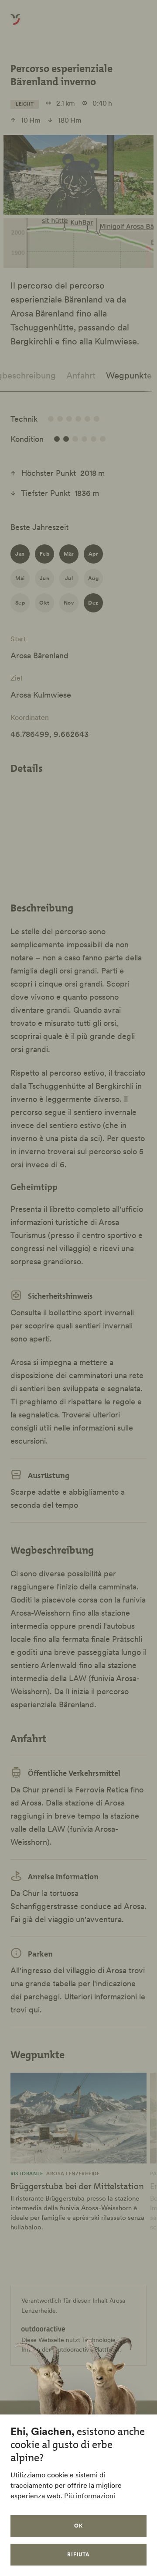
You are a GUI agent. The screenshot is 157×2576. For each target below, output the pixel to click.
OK (78, 2526)
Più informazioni (90, 2496)
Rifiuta (79, 2554)
